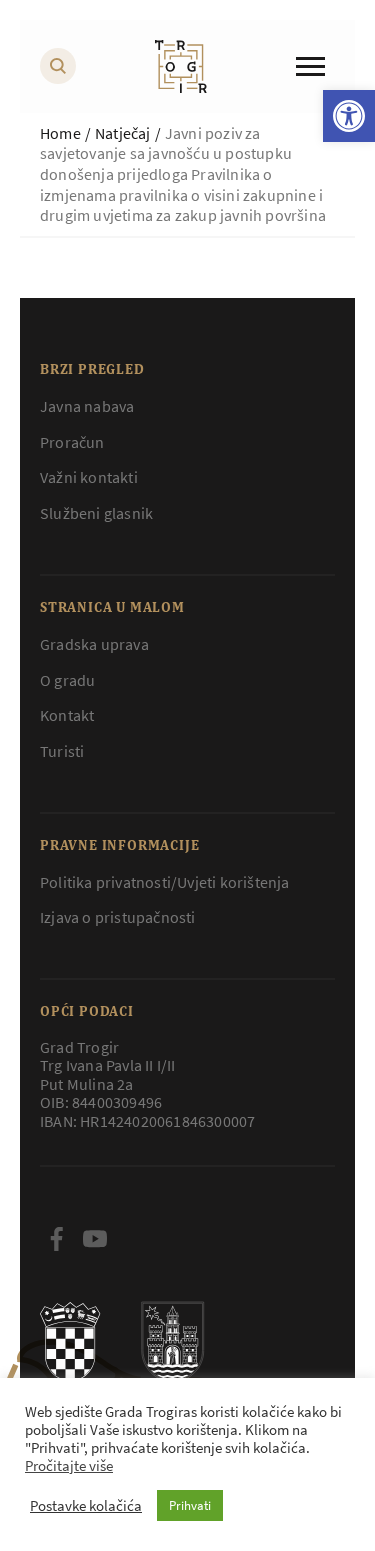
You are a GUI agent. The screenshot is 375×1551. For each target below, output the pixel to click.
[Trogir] (181, 66)
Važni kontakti (89, 477)
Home (60, 133)
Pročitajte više (69, 1466)
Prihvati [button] (190, 1505)
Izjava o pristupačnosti (118, 917)
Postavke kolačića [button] (86, 1506)
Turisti (62, 751)
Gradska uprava (94, 644)
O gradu (67, 680)
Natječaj (123, 133)
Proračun (72, 442)
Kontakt (67, 715)
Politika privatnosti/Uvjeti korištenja (165, 882)
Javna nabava (87, 406)
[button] (349, 116)
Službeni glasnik (96, 513)
